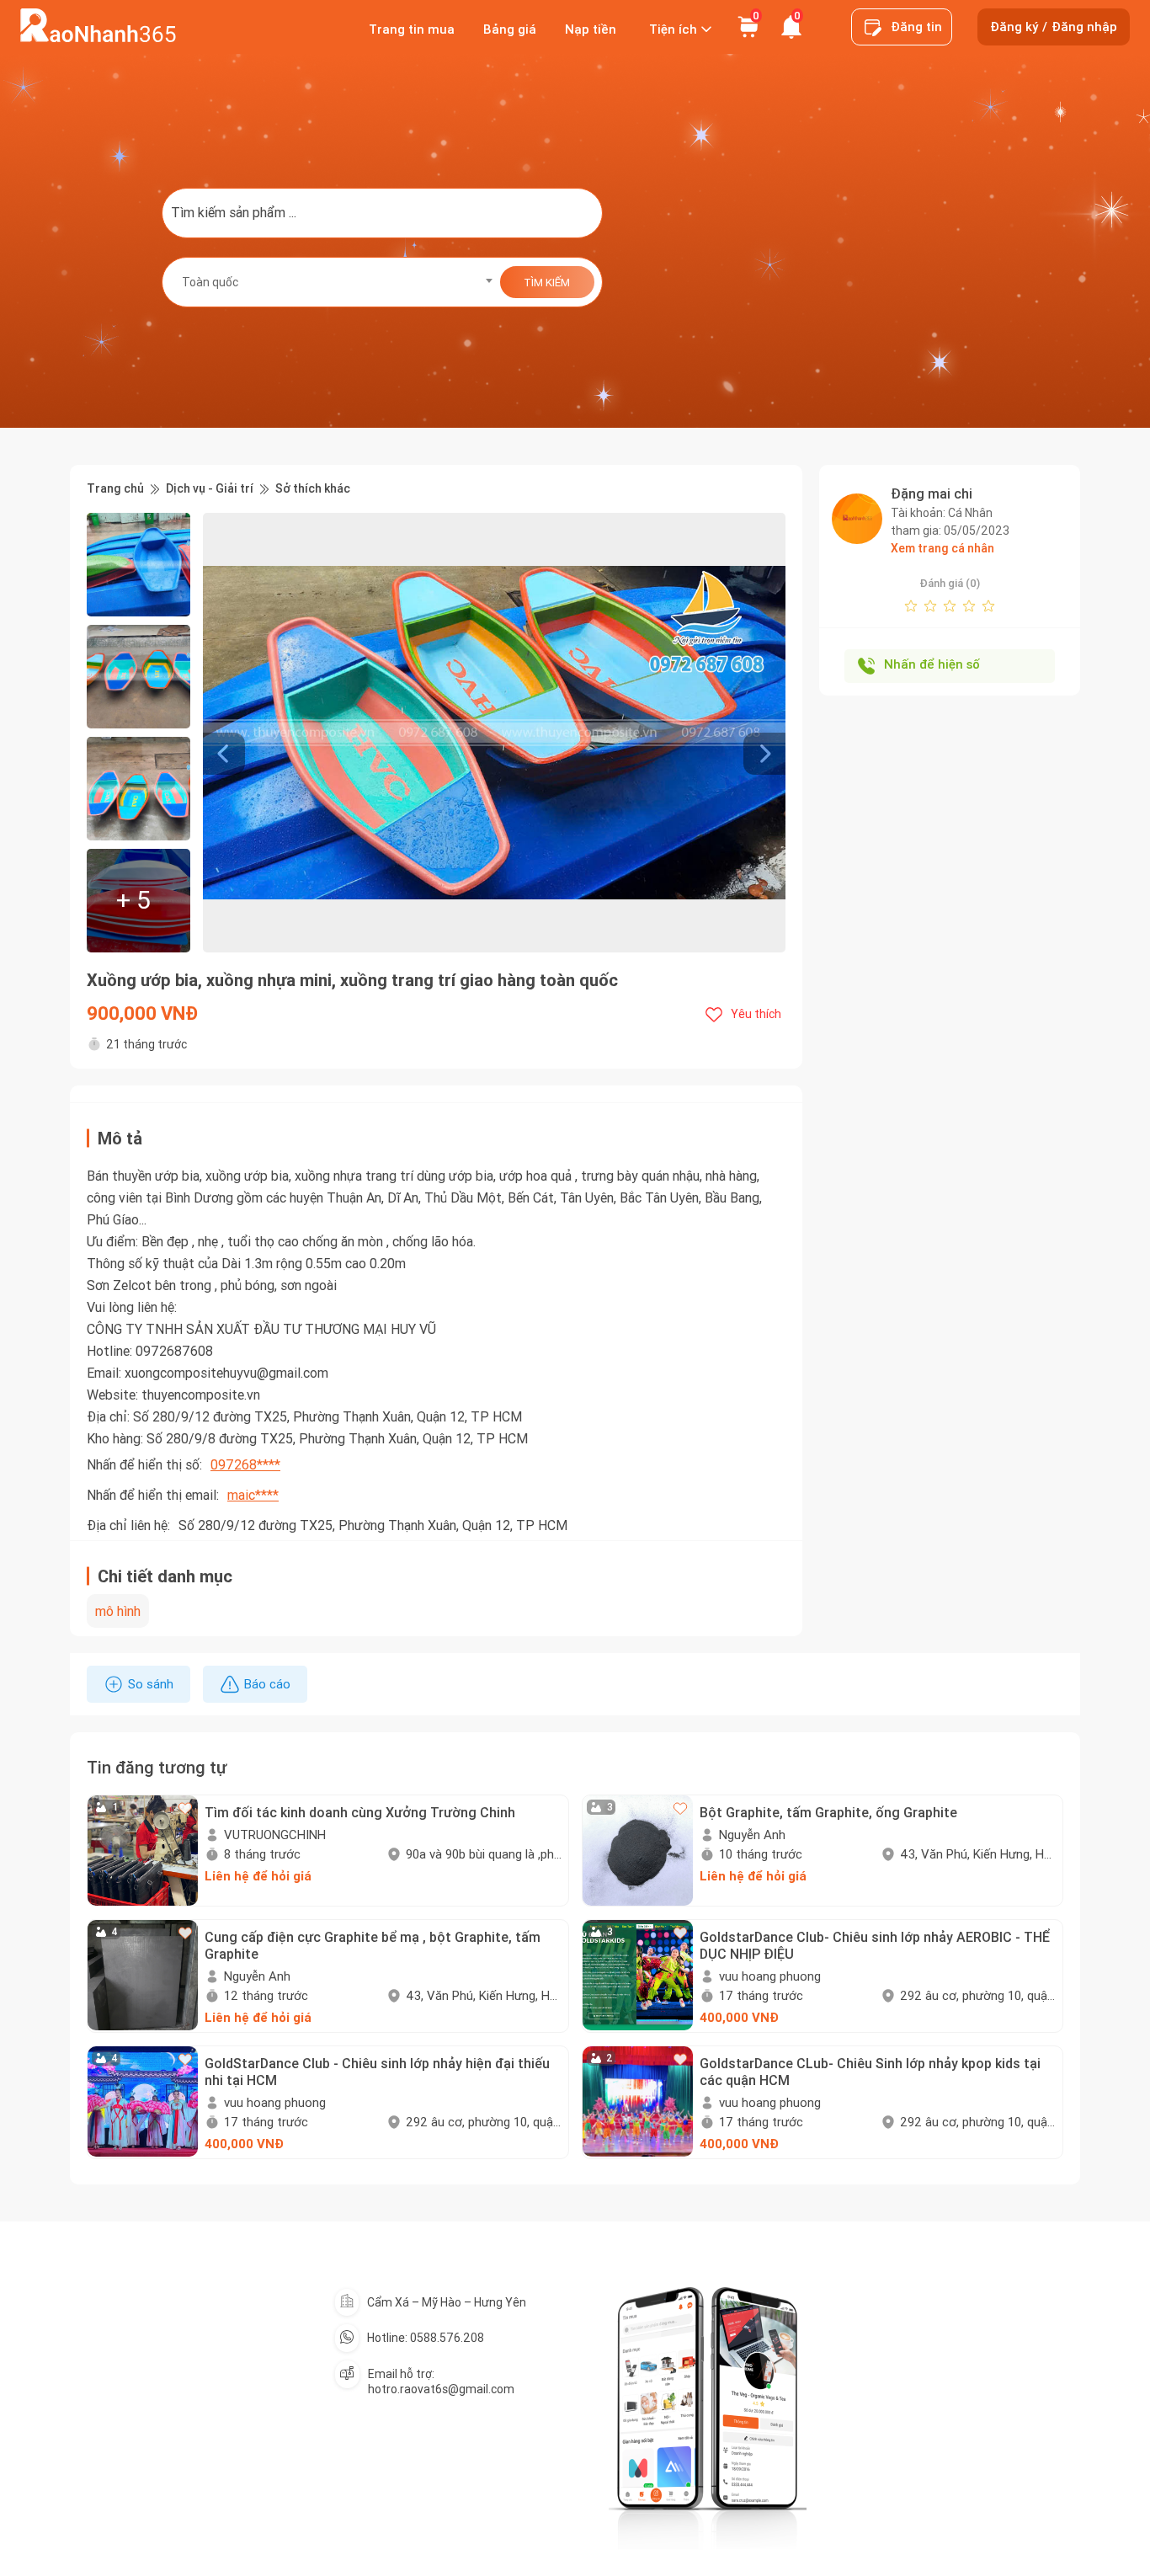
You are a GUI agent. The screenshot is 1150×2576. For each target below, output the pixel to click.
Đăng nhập (1084, 27)
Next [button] (777, 733)
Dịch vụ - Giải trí (210, 489)
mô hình (118, 1611)
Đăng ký (1014, 27)
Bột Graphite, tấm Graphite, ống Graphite (828, 1812)
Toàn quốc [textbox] (210, 282)
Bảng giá (510, 29)
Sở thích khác (313, 489)
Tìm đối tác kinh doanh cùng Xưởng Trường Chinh (360, 1812)
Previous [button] (211, 733)
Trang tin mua (412, 29)
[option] (494, 733)
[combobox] (332, 282)
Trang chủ (115, 489)
